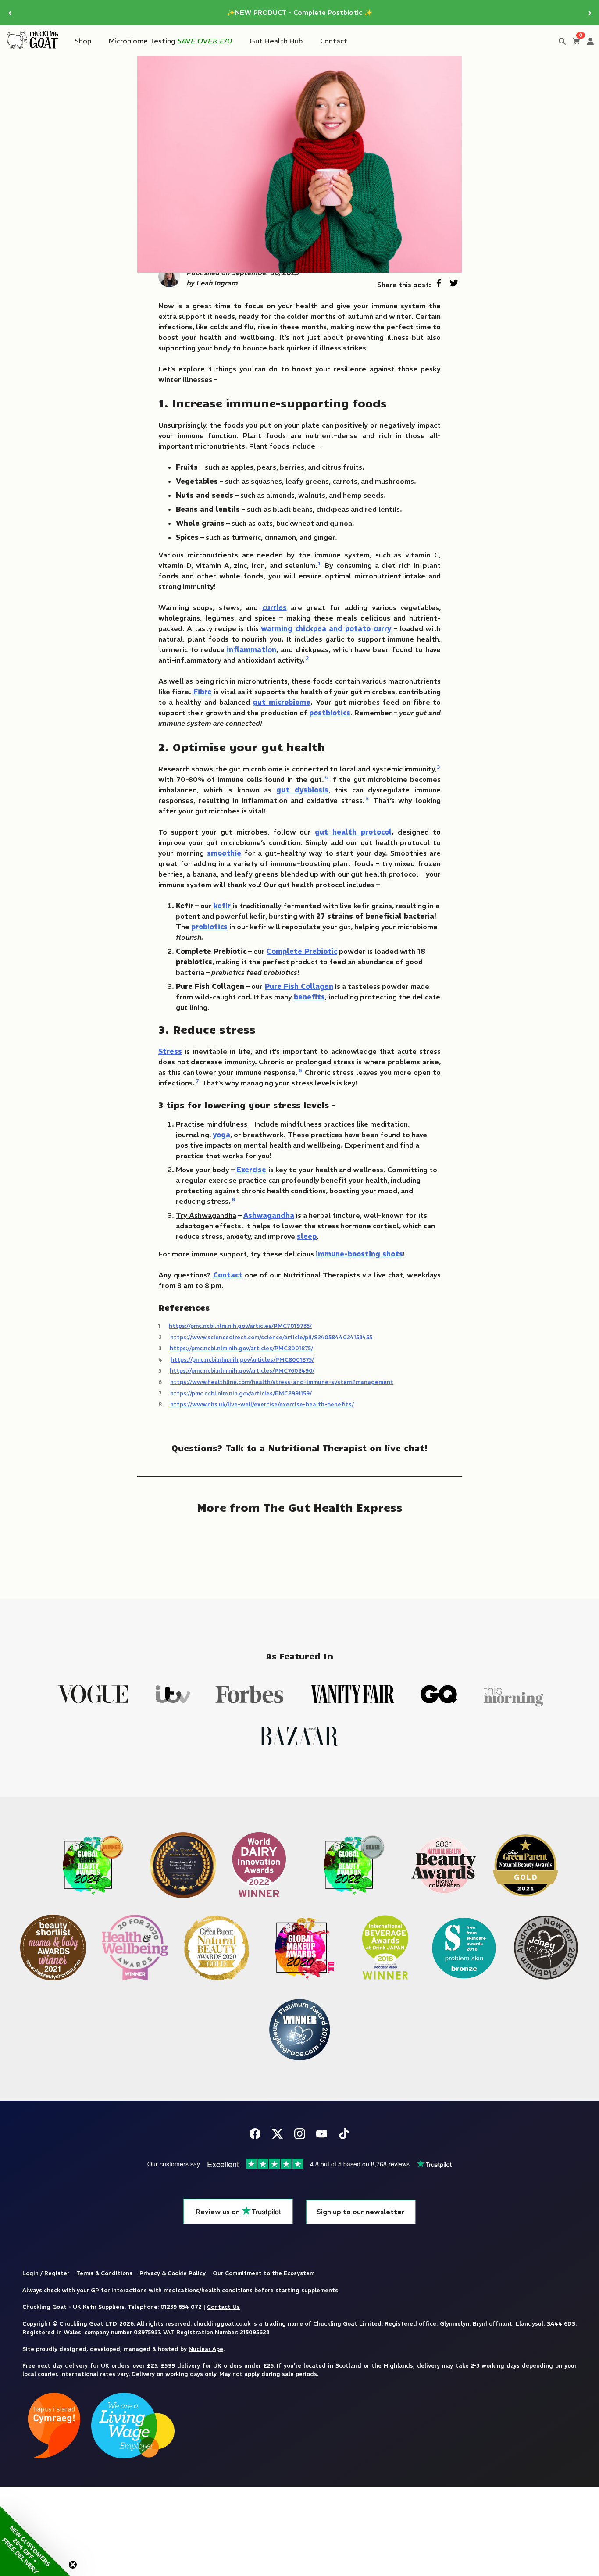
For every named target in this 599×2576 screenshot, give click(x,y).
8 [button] (233, 1199)
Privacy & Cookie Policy (173, 2273)
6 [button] (300, 1070)
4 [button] (326, 777)
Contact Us (223, 2307)
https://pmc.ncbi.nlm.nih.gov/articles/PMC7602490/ (242, 1370)
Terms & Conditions (104, 2273)
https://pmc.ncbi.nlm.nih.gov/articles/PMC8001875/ (241, 1348)
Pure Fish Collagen (299, 986)
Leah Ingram (217, 283)
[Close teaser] (73, 2565)
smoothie (224, 853)
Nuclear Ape (206, 2349)
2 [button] (307, 658)
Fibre (203, 692)
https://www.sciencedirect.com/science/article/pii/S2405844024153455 (271, 1337)
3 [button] (439, 767)
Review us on (219, 2212)
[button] (35, 2541)
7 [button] (197, 1081)
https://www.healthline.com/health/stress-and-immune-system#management (282, 1382)
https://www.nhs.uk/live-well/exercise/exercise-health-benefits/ (262, 1404)
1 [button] (319, 563)
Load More (299, 1550)
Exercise (251, 1170)
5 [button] (367, 798)
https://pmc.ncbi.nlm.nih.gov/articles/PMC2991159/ (241, 1393)
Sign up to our (361, 2212)
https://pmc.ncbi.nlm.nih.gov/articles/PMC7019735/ (240, 1326)
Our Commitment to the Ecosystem (264, 2273)
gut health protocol (353, 832)
